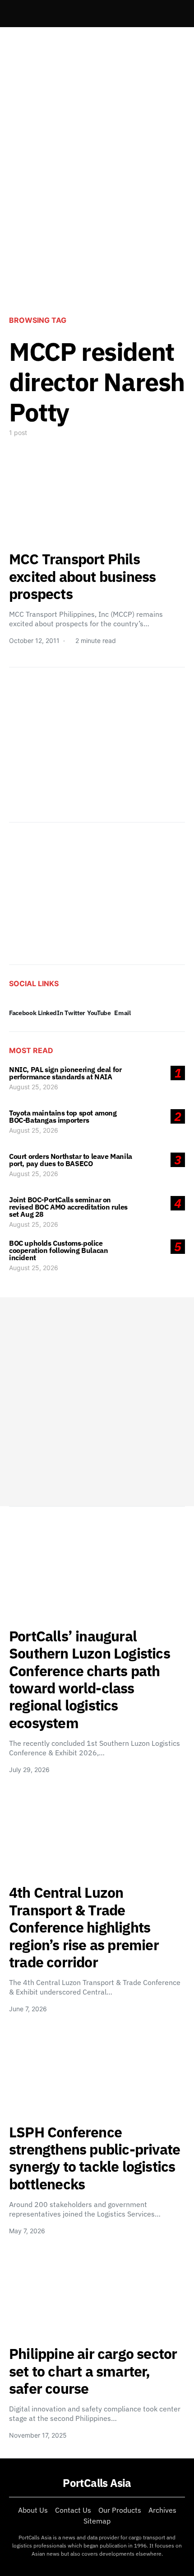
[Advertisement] (97, 199)
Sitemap (97, 2521)
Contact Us (73, 2510)
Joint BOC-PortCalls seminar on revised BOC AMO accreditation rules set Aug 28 (68, 1207)
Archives (162, 2510)
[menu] (13, 14)
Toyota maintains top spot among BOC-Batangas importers (63, 1116)
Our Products (120, 2510)
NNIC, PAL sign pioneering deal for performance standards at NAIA (65, 1073)
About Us (33, 2510)
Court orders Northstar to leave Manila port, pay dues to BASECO (71, 1160)
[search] (174, 14)
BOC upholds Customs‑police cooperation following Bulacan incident (58, 1250)
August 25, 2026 (34, 1087)
